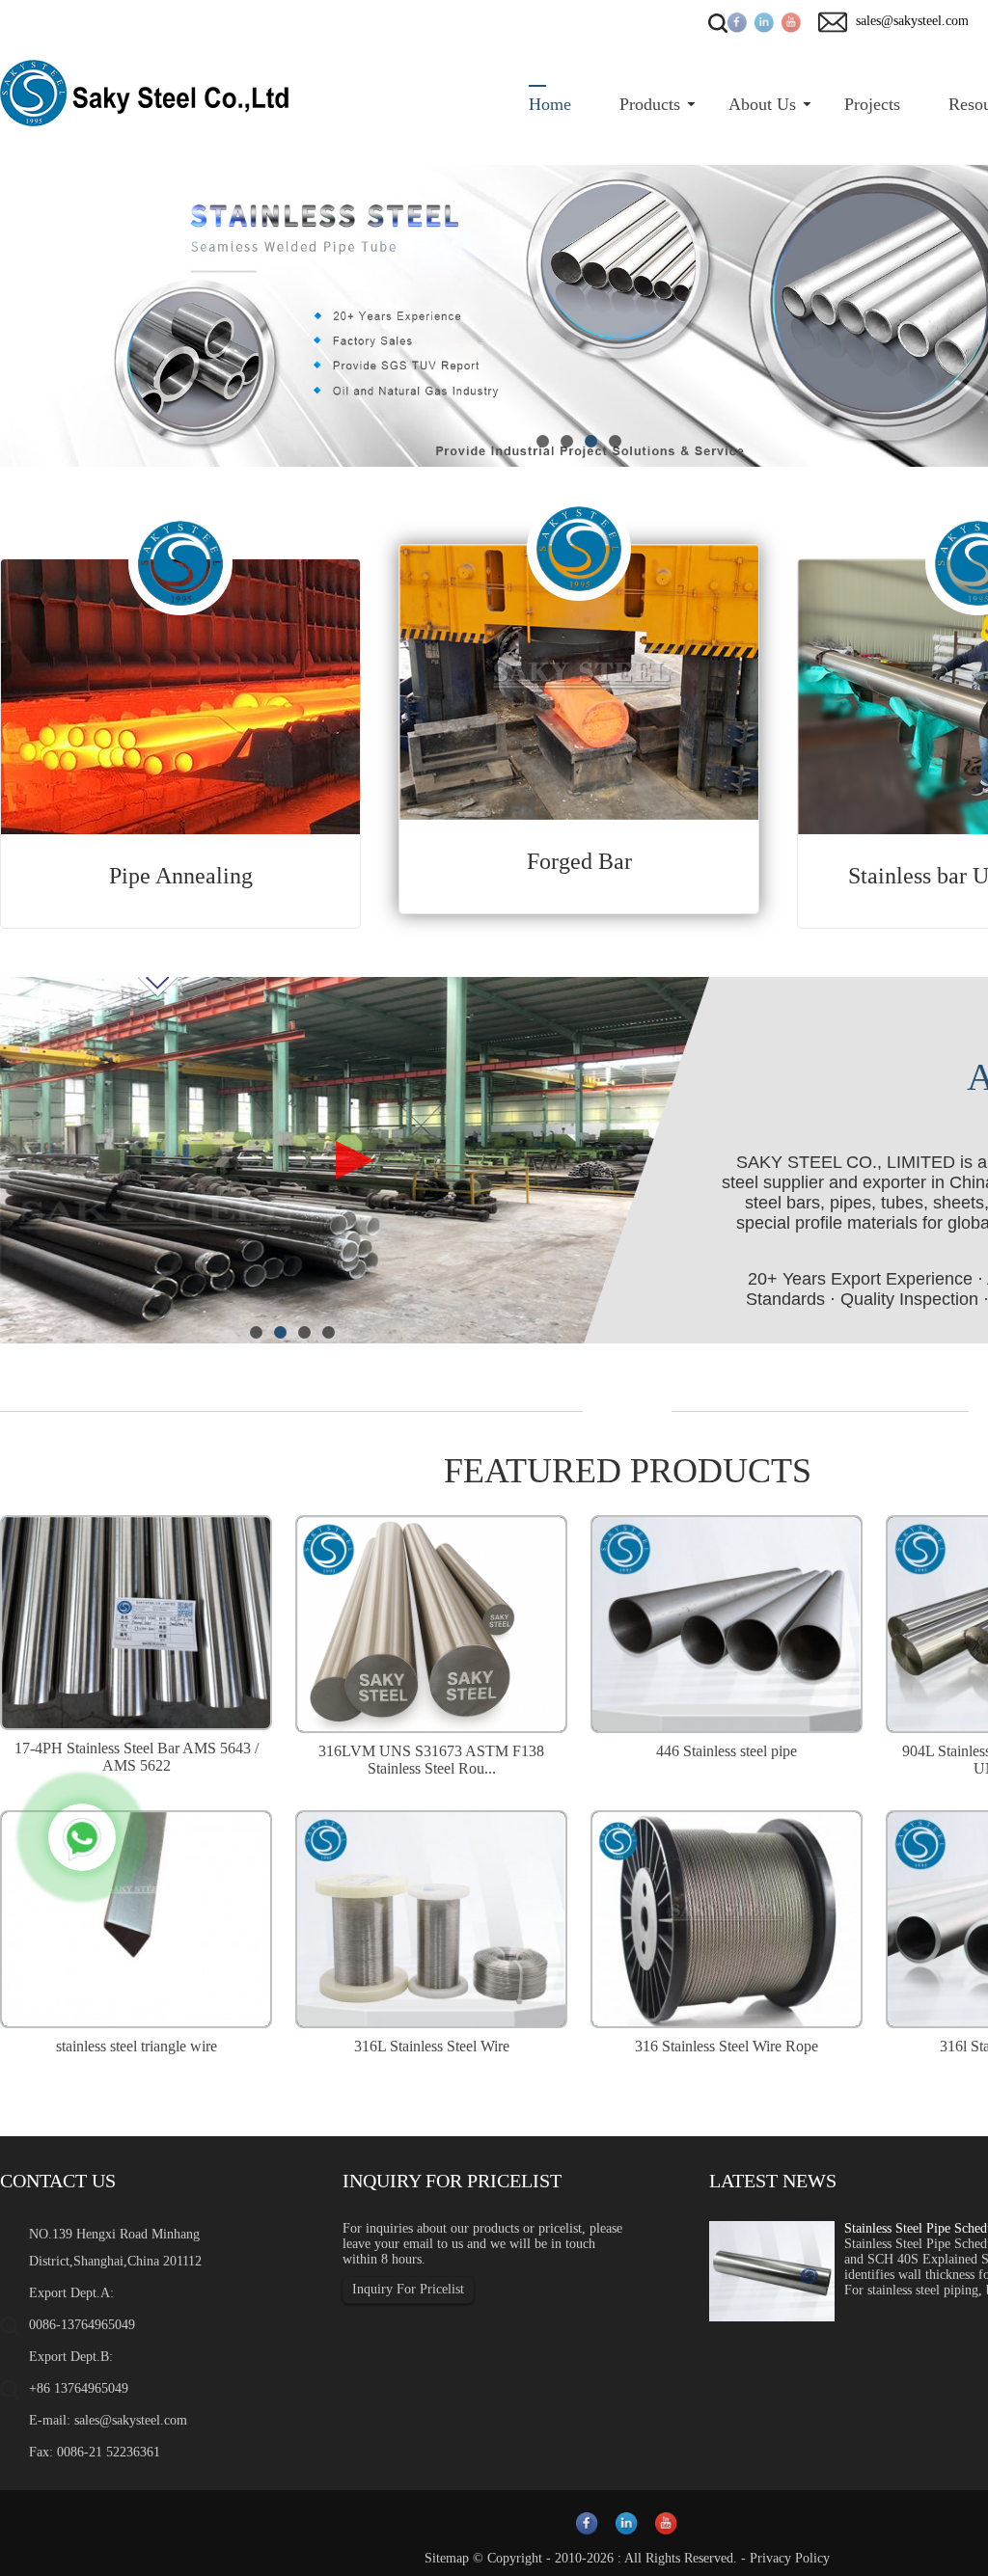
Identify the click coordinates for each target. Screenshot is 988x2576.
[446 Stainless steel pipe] (727, 1621)
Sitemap (447, 2558)
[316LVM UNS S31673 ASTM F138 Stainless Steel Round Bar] (431, 1621)
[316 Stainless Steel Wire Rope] (727, 1917)
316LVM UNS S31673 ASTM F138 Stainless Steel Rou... (431, 1760)
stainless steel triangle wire (137, 2046)
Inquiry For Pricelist (408, 2289)
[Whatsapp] (82, 1837)
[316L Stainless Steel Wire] (431, 1917)
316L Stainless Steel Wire (432, 2046)
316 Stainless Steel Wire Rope (727, 2046)
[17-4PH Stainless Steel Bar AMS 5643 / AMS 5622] (136, 1620)
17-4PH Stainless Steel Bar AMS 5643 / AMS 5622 (137, 1757)
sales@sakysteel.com (131, 2420)
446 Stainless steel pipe (727, 1751)
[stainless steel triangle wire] (136, 1917)
